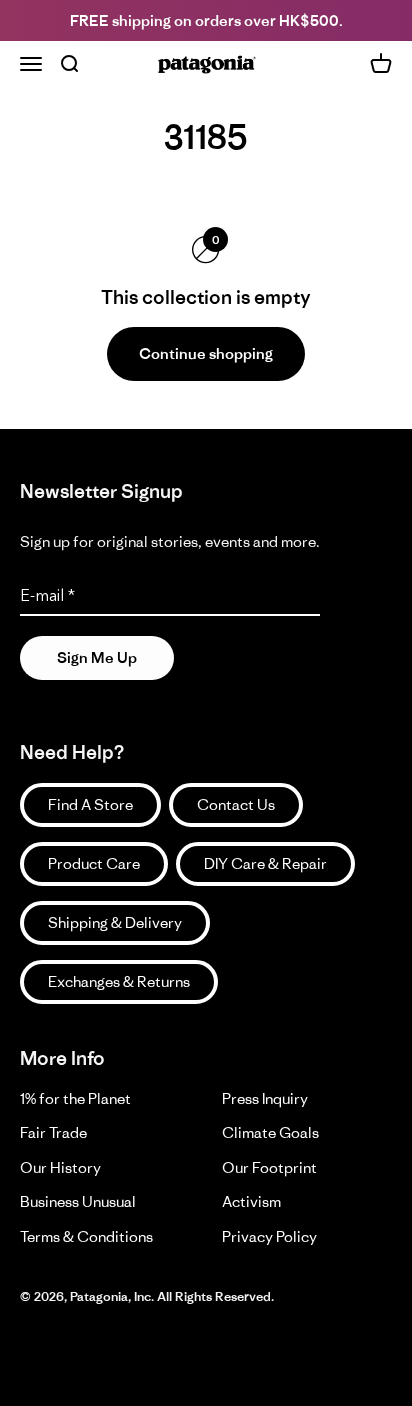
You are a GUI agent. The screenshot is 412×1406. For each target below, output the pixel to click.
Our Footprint (269, 1167)
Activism (251, 1201)
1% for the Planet (75, 1098)
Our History (60, 1167)
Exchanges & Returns (119, 981)
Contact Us (236, 804)
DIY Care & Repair (265, 863)
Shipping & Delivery (115, 922)
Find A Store (90, 804)
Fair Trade (53, 1132)
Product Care (94, 863)
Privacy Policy (269, 1236)
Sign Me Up (97, 657)
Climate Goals (270, 1132)
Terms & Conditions (86, 1236)
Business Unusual (78, 1201)
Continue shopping (206, 353)
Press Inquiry (265, 1098)
